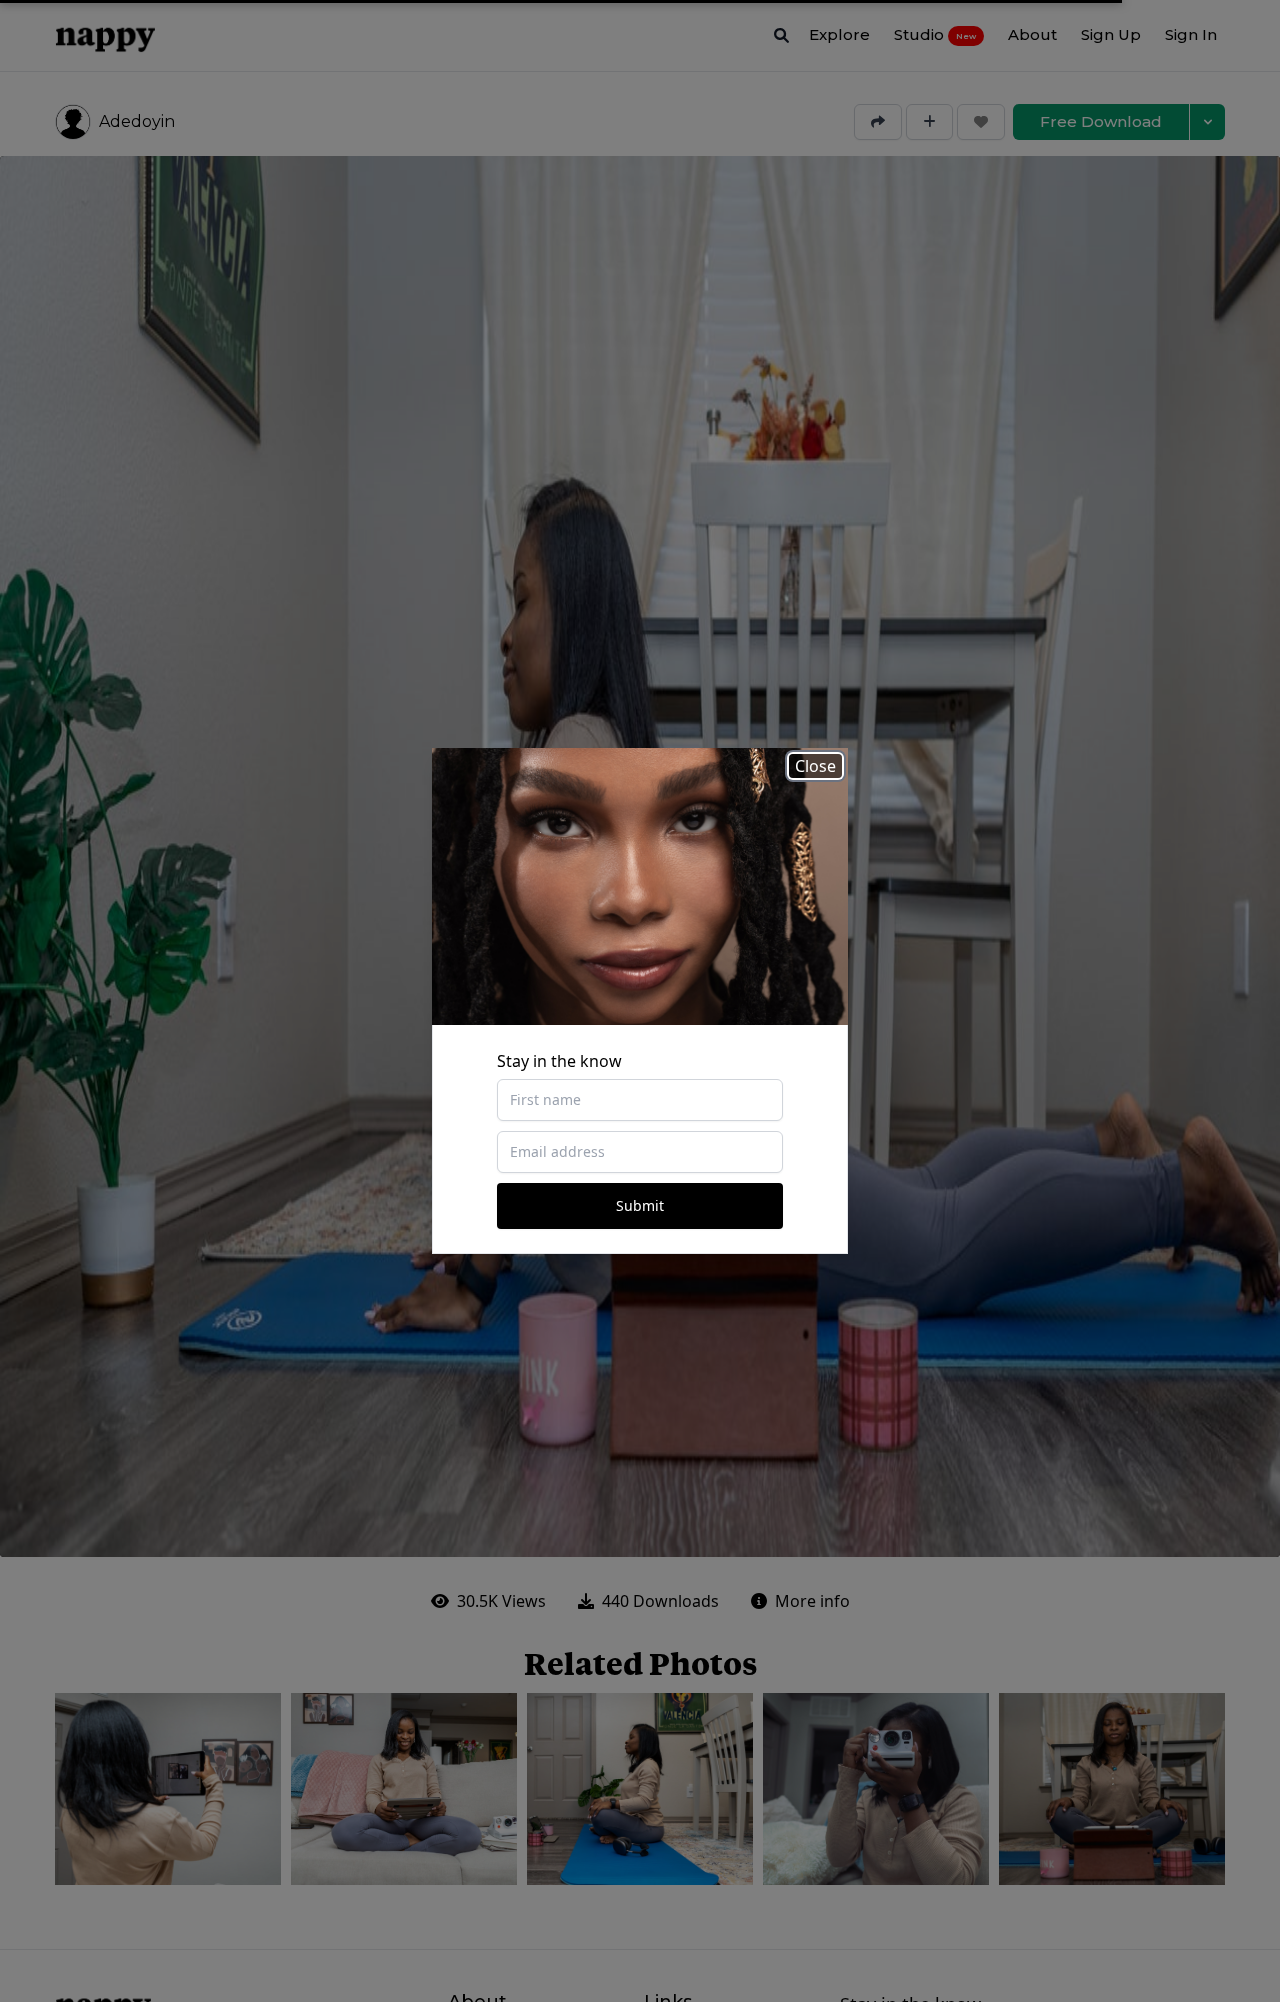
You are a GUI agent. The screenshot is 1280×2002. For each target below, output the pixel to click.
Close (815, 766)
